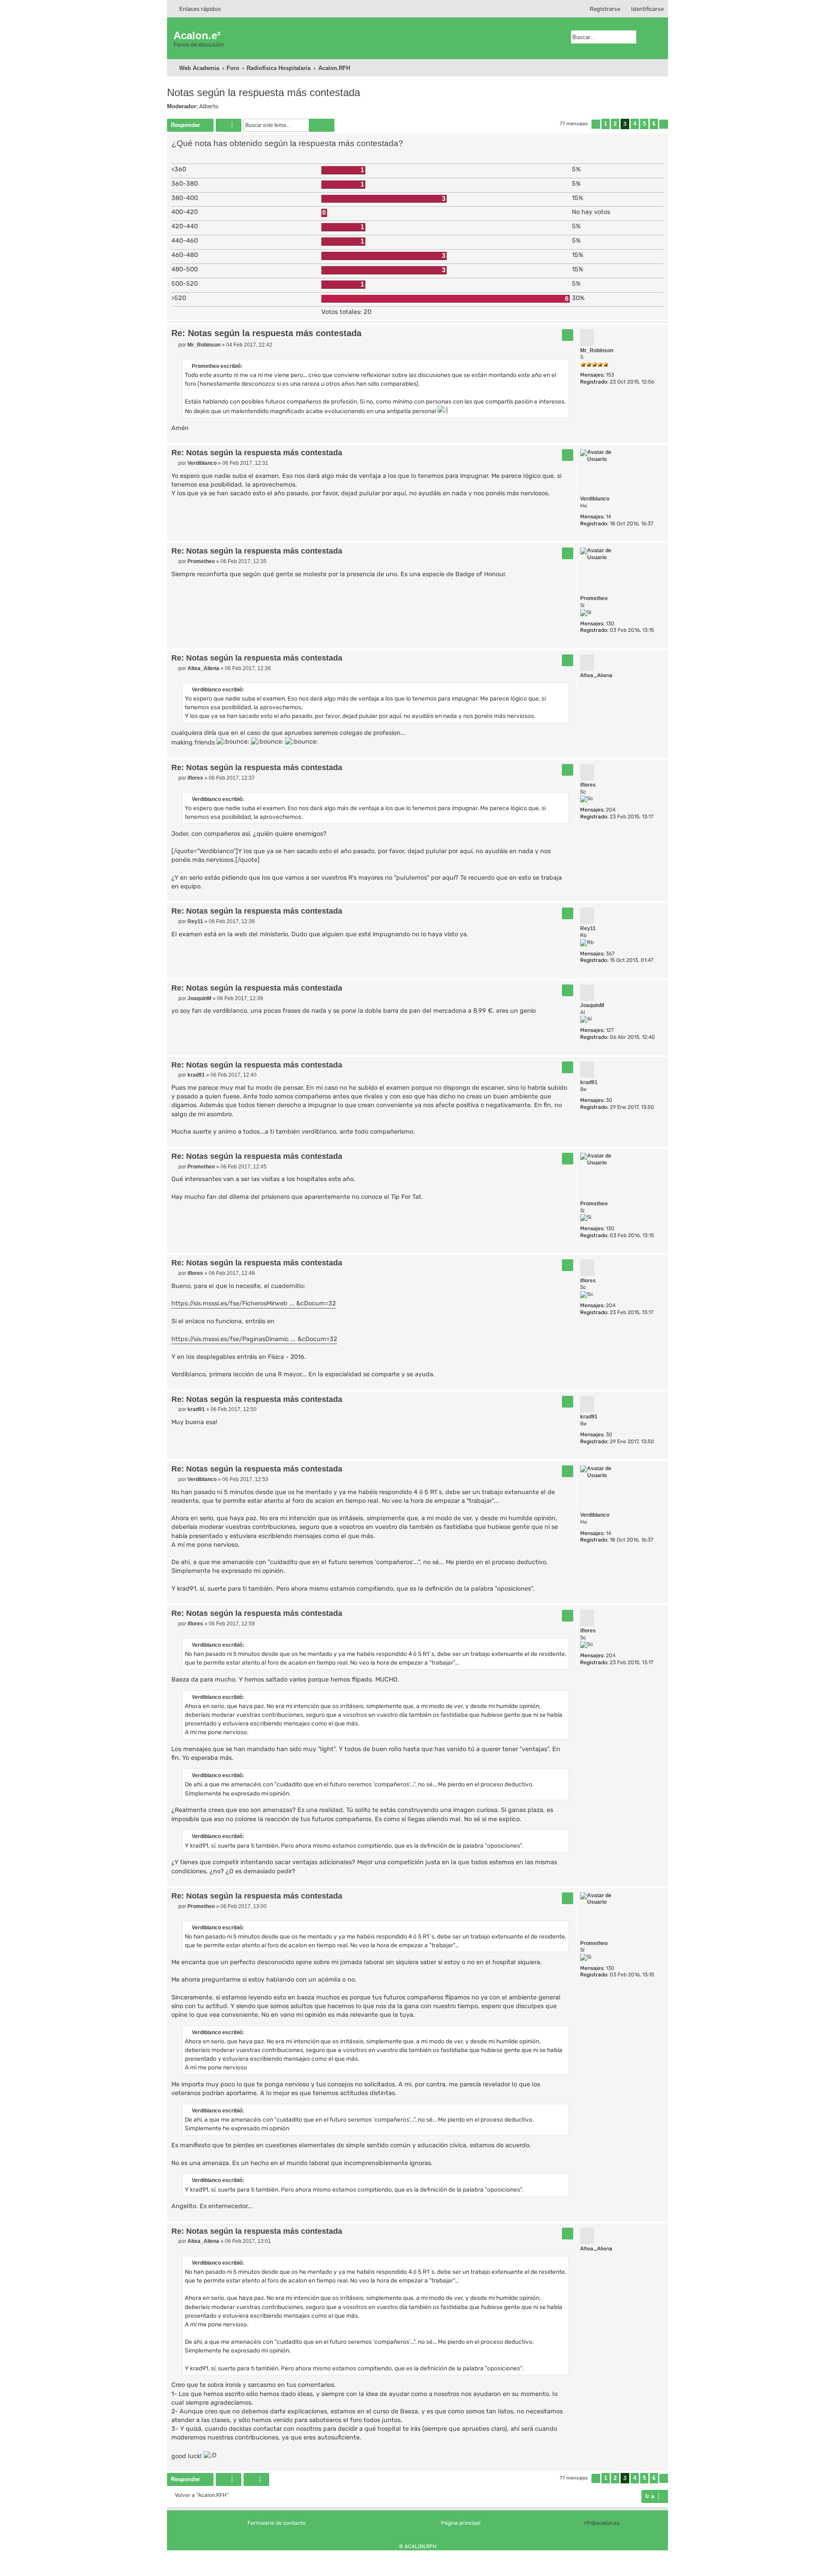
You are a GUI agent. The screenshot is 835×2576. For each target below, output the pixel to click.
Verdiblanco (595, 499)
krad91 (589, 1082)
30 (609, 1100)
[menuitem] (643, 9)
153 (610, 375)
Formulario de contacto (277, 2523)
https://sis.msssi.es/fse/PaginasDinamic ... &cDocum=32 (254, 1339)
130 (610, 624)
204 (611, 810)
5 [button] (644, 124)
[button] (596, 124)
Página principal (461, 2523)
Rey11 (588, 928)
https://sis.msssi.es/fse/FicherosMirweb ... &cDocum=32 (254, 1303)
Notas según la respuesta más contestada (264, 92)
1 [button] (606, 124)
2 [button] (615, 124)
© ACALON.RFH (418, 2546)
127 (610, 1030)
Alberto (209, 106)
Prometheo (594, 598)
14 (608, 517)
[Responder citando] (568, 335)
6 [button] (654, 124)
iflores (588, 785)
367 (610, 954)
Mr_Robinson (597, 350)
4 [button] (635, 124)
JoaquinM (592, 1005)
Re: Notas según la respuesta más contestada (266, 333)
